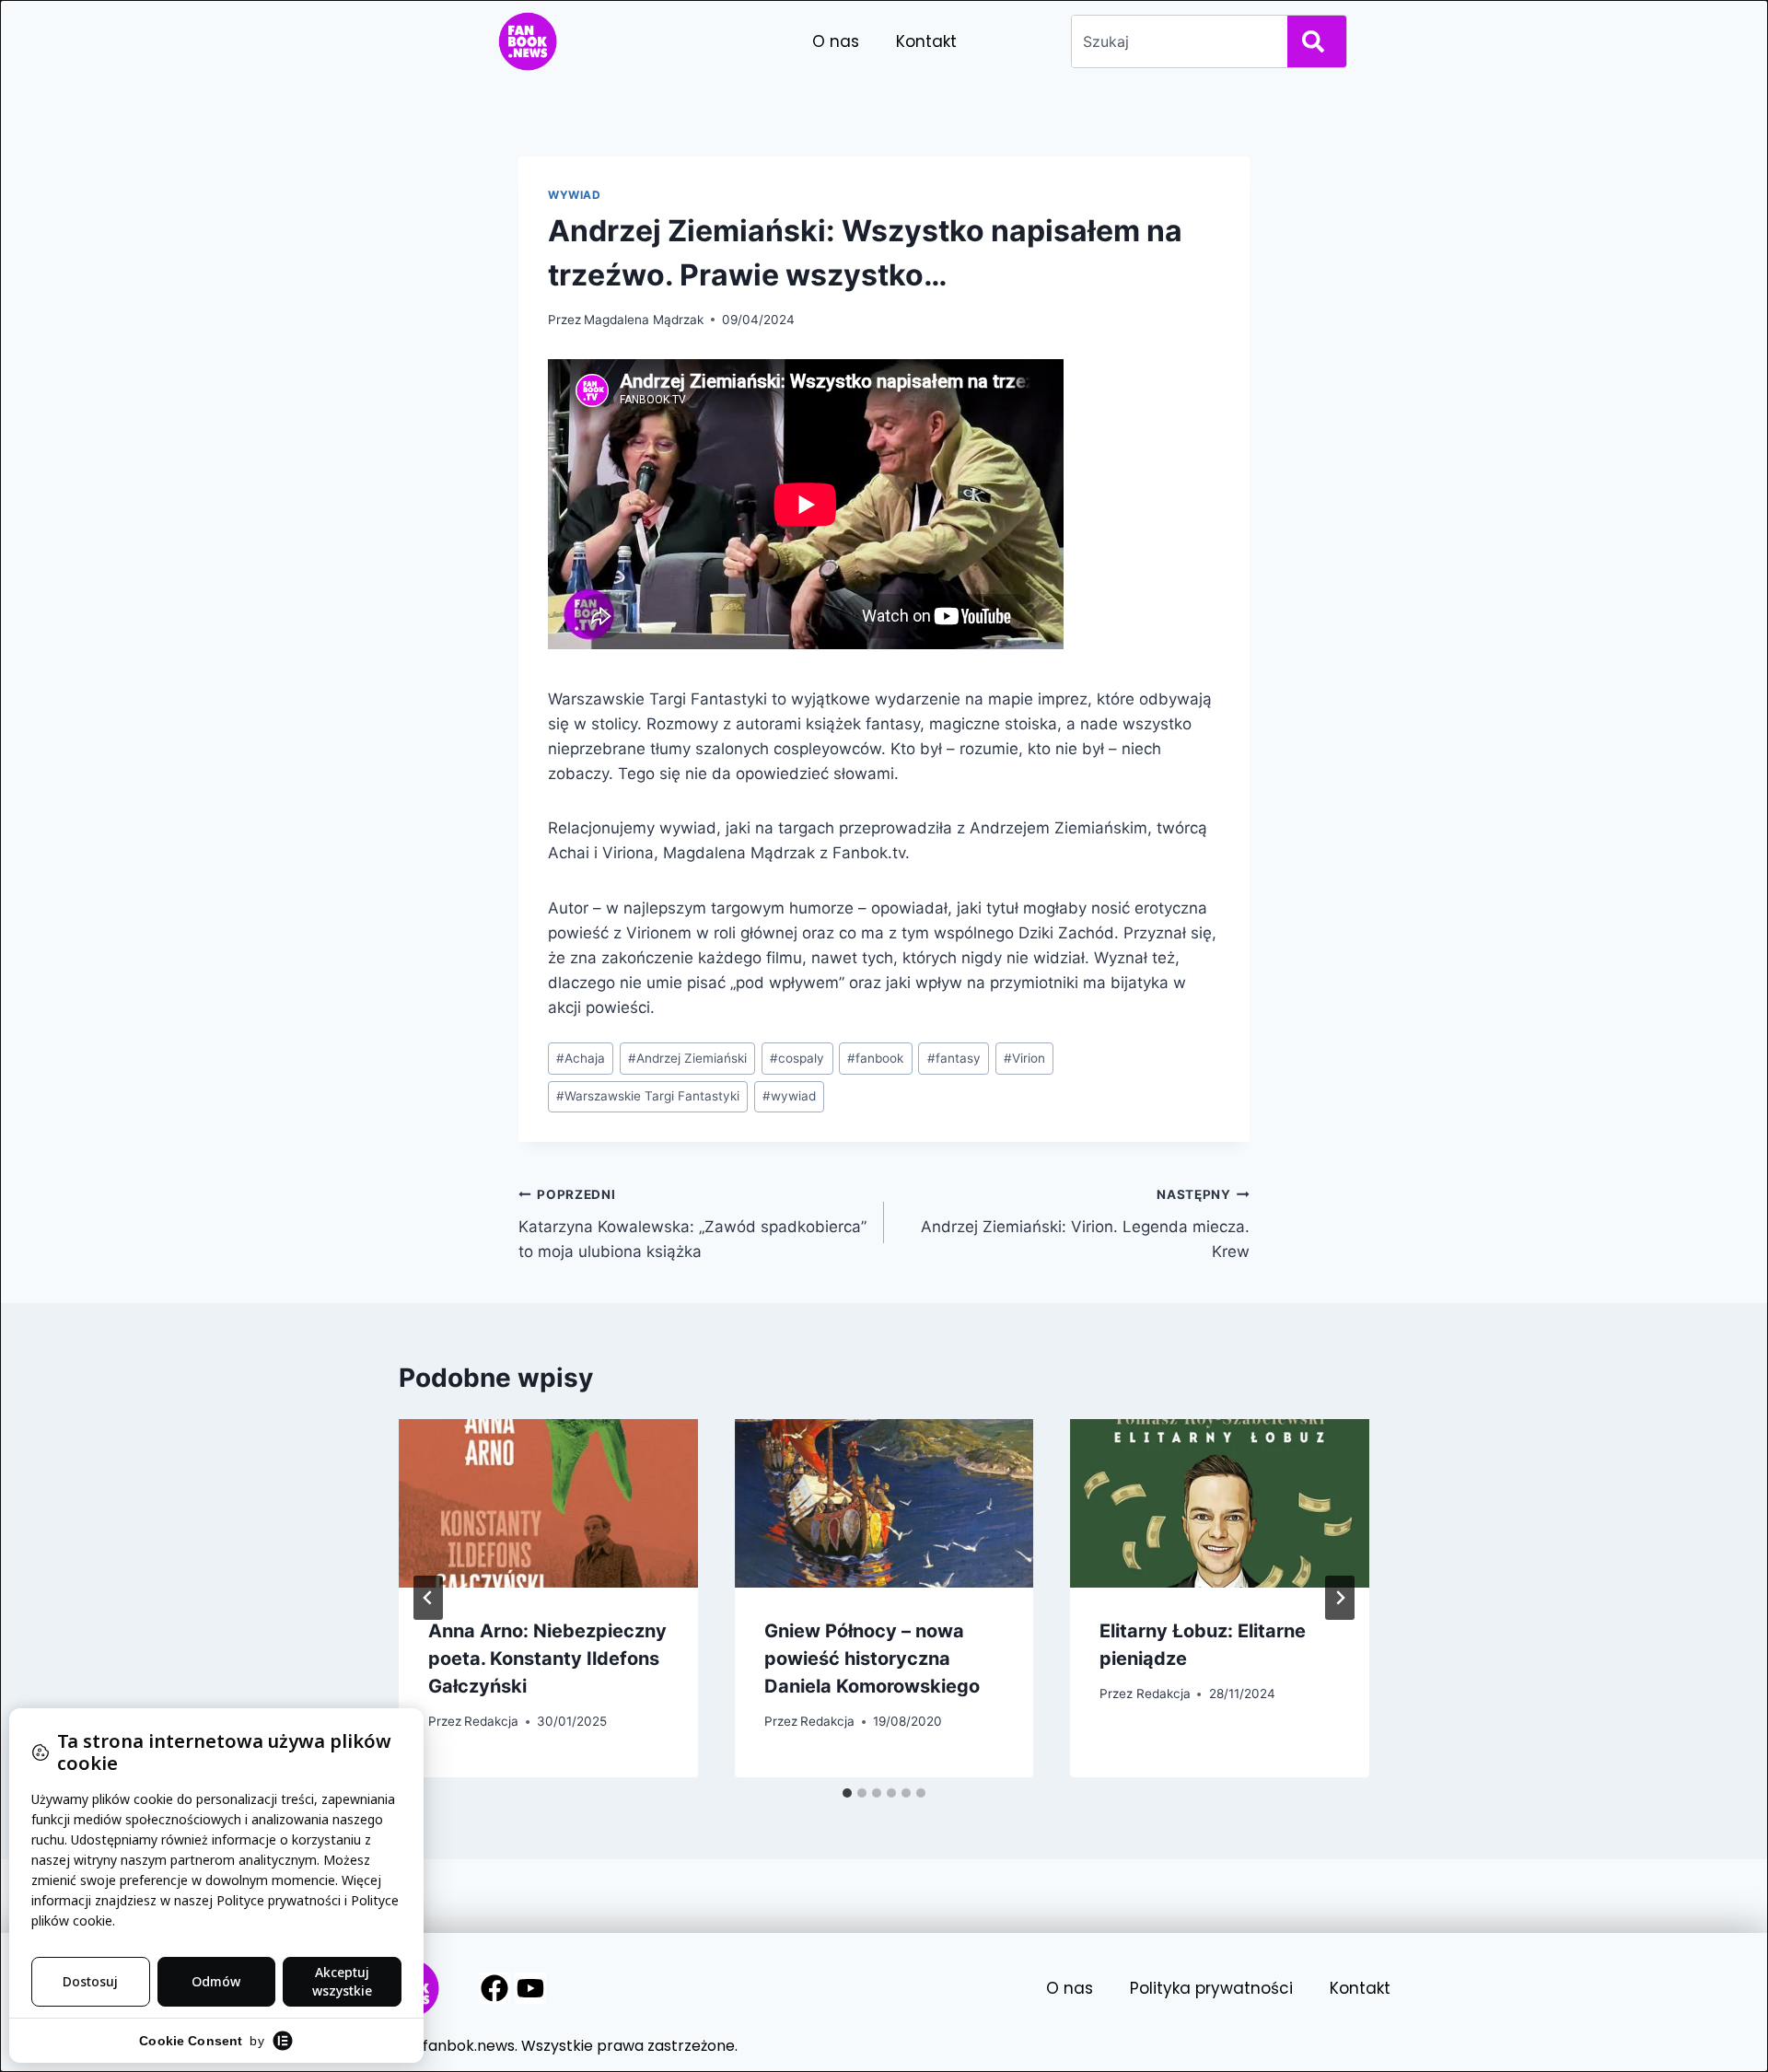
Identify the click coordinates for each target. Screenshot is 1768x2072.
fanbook (875, 1058)
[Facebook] (494, 1988)
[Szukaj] (1317, 41)
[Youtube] (530, 1988)
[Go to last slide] (428, 1598)
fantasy (954, 1058)
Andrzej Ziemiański (687, 1058)
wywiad (789, 1096)
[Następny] (1340, 1598)
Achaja (581, 1058)
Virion (1024, 1058)
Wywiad (575, 195)
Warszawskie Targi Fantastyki (648, 1096)
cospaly (797, 1058)
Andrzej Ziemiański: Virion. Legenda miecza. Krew (1085, 1224)
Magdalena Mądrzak (644, 320)
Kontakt (926, 41)
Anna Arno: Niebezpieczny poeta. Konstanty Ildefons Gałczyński (547, 1659)
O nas (836, 41)
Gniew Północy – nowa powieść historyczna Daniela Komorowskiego (872, 1659)
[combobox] (1176, 41)
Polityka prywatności (1211, 1988)
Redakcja (491, 1721)
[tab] (847, 1793)
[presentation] (548, 1503)
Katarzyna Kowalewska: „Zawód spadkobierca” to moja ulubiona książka (692, 1224)
